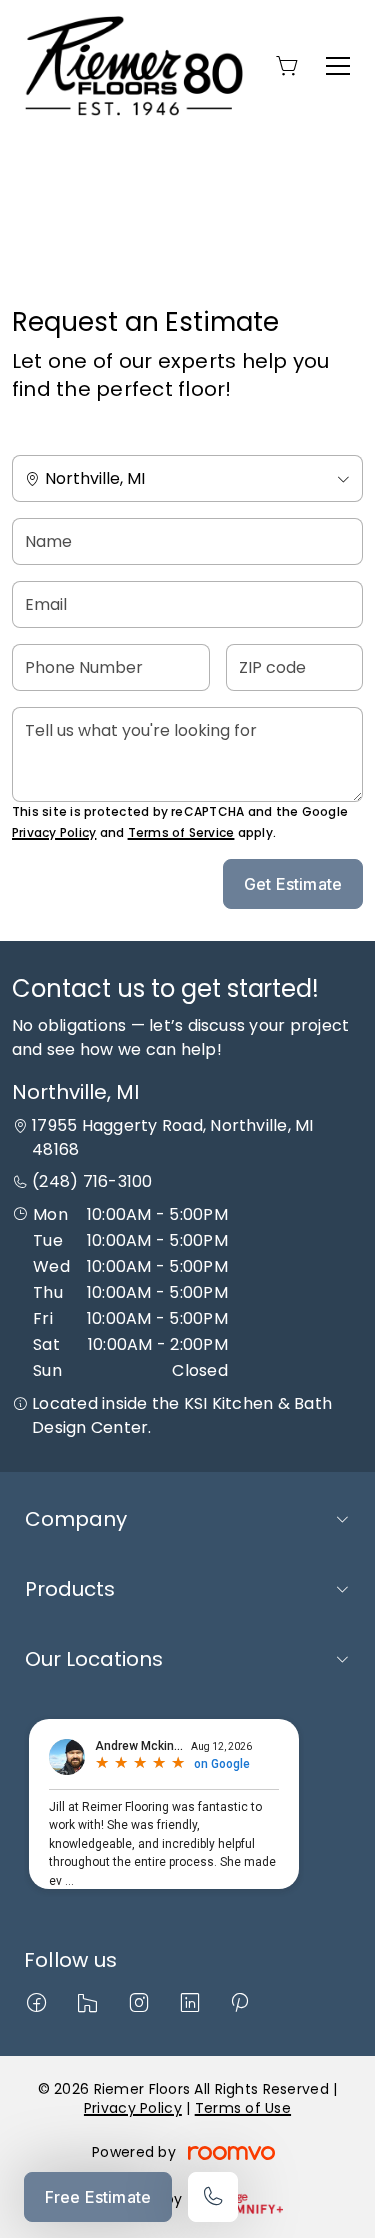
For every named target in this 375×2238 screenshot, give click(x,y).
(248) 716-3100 (92, 1181)
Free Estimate (98, 2197)
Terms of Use (243, 2108)
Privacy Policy (54, 832)
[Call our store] (213, 2197)
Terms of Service (181, 832)
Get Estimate (293, 884)
